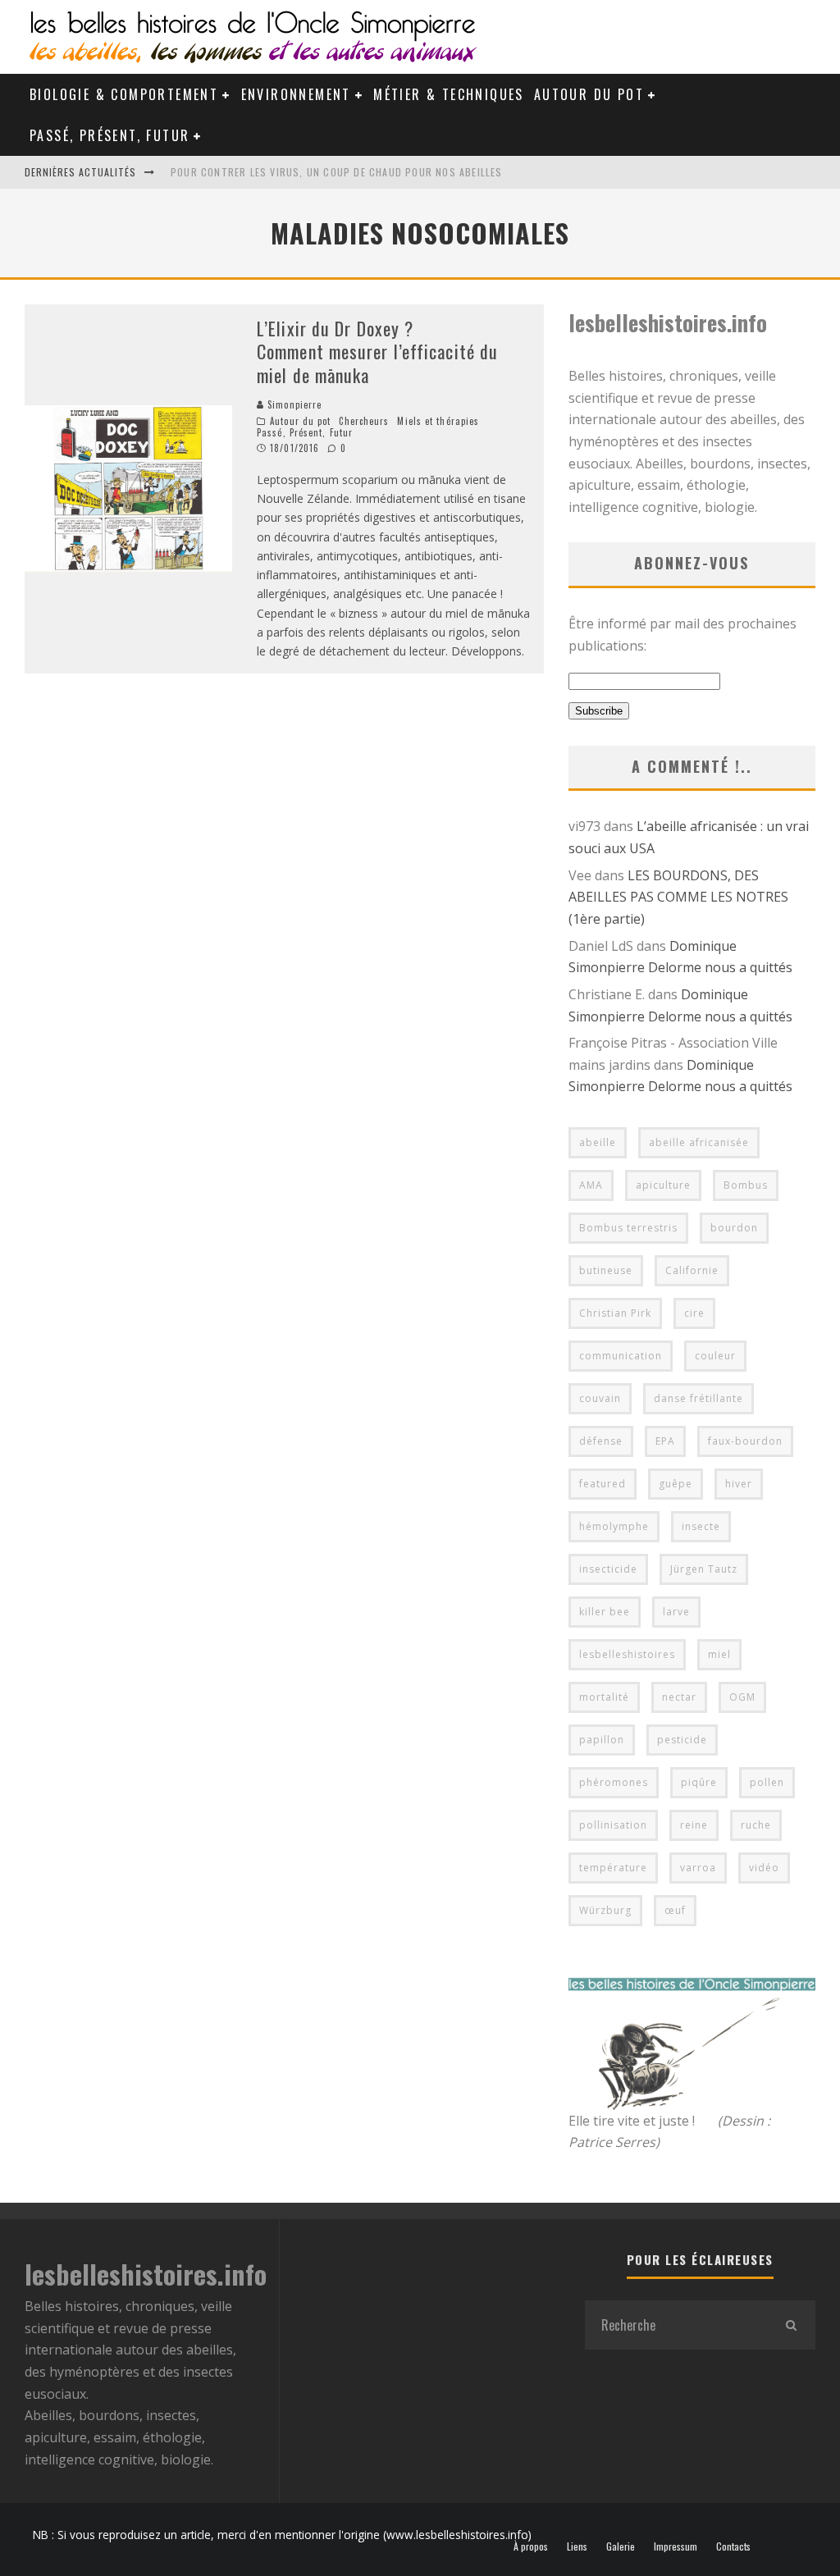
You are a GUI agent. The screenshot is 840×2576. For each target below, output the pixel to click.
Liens (577, 2546)
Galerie (621, 2546)
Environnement (296, 94)
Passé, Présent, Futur (110, 135)
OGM (742, 1697)
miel (719, 1654)
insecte (701, 1526)
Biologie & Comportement (124, 94)
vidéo (764, 1868)
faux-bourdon (745, 1441)
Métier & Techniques (449, 94)
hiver (739, 1484)
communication (621, 1356)
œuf (675, 1910)
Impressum (676, 2546)
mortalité (604, 1697)
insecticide (608, 1569)
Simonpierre (293, 404)
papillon (602, 1740)
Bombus (746, 1185)
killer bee (605, 1612)
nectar (679, 1697)
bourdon (734, 1228)
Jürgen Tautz (704, 1569)
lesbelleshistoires (627, 1654)
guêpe (676, 1484)
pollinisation (613, 1825)
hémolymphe (614, 1526)
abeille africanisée (699, 1142)
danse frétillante (698, 1398)
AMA (591, 1185)
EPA (665, 1441)
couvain (600, 1398)
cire (694, 1313)
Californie (692, 1270)
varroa (698, 1868)
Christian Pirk (615, 1313)
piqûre (699, 1782)
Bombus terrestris (628, 1228)
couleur (715, 1356)
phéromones (614, 1782)
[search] (791, 2325)
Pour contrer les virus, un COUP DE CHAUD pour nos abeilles (337, 172)
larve (676, 1612)
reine (694, 1825)
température (613, 1868)
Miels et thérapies (438, 421)
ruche (756, 1825)
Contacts (733, 2546)
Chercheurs (364, 421)
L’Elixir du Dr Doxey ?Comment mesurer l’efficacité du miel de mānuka (377, 352)
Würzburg (605, 1910)
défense (601, 1441)
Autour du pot (589, 94)
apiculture (663, 1185)
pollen (767, 1782)
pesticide (682, 1740)
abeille (598, 1142)
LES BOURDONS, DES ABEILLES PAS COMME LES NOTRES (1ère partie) (678, 897)
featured (603, 1484)
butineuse (606, 1270)
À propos (531, 2546)
